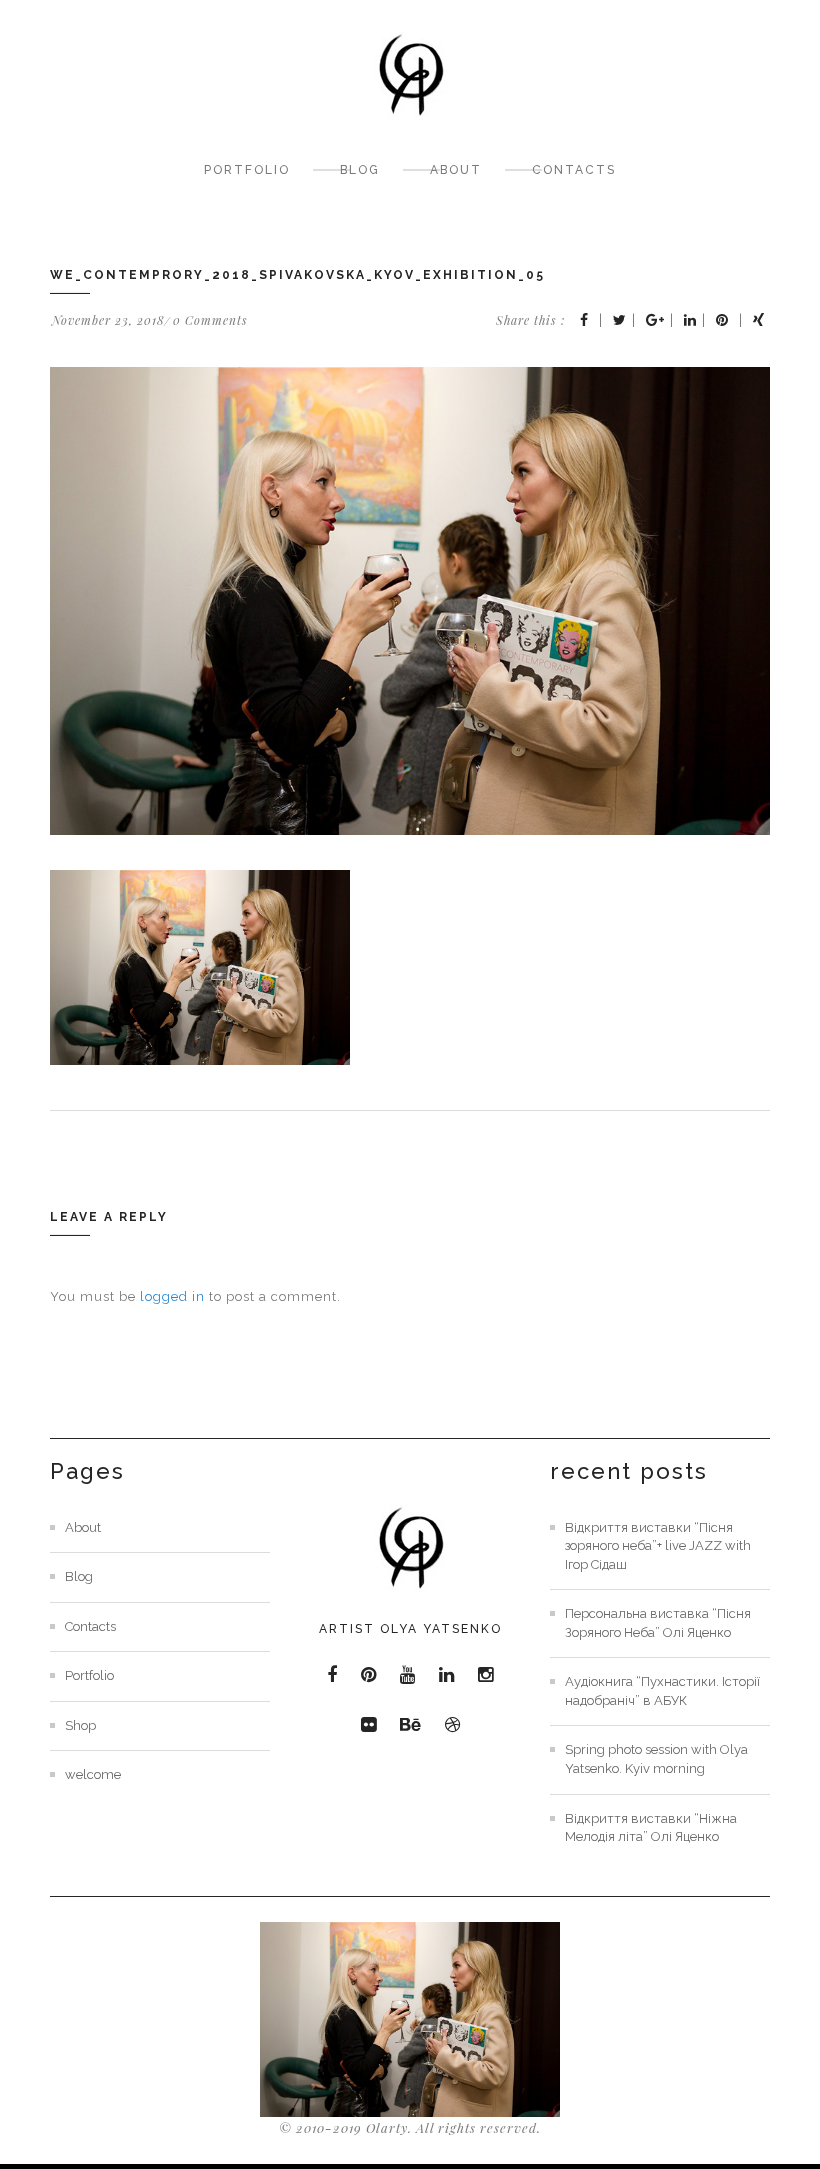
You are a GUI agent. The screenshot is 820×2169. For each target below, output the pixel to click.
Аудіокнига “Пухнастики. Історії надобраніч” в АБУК (662, 1691)
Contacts (574, 170)
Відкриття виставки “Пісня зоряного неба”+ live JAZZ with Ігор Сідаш (658, 1546)
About (456, 170)
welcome (93, 1774)
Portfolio (247, 170)
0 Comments (210, 320)
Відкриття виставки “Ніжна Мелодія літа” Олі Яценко (651, 1828)
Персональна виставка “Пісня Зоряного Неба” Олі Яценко (658, 1623)
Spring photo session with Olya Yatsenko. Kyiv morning (656, 1759)
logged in (172, 1296)
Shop (80, 1725)
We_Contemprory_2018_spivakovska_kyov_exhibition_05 (297, 275)
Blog (360, 170)
